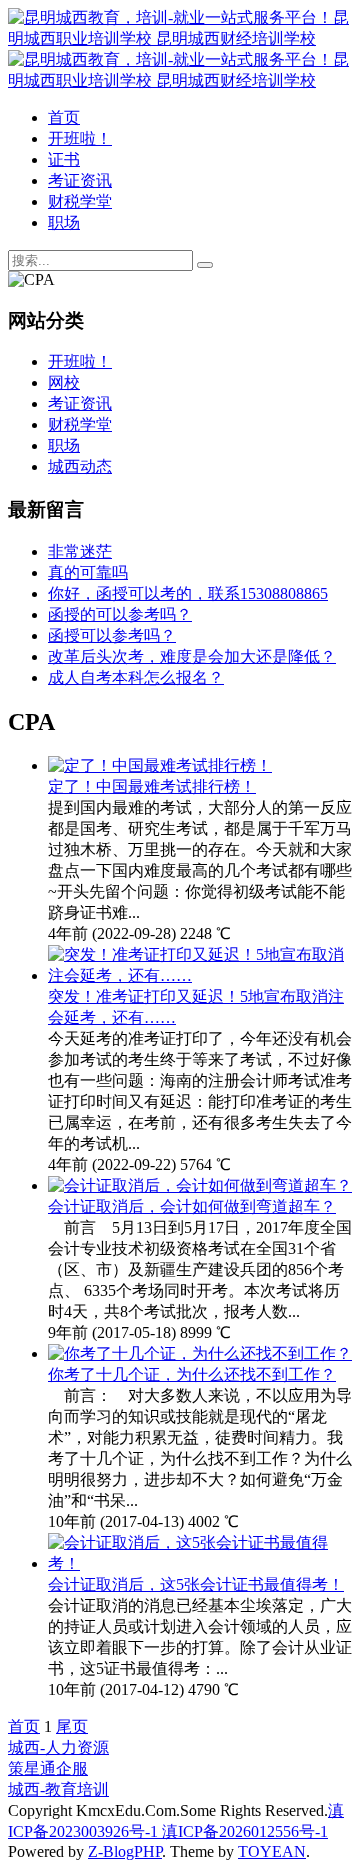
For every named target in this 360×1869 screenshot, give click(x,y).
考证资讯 (80, 180)
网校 (64, 382)
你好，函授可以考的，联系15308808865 (188, 593)
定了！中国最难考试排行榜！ (152, 786)
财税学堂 (80, 201)
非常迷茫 (80, 551)
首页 (64, 117)
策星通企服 (48, 1768)
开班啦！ (80, 138)
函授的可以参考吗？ (120, 614)
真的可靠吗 (88, 572)
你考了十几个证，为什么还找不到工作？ (192, 1374)
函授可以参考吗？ (112, 635)
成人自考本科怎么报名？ (136, 677)
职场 (64, 222)
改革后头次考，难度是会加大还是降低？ (192, 656)
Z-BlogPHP (125, 1851)
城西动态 (80, 466)
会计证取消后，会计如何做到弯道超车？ (192, 1206)
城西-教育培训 (58, 1789)
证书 (64, 159)
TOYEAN (272, 1851)
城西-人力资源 (58, 1747)
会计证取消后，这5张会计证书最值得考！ (196, 1584)
